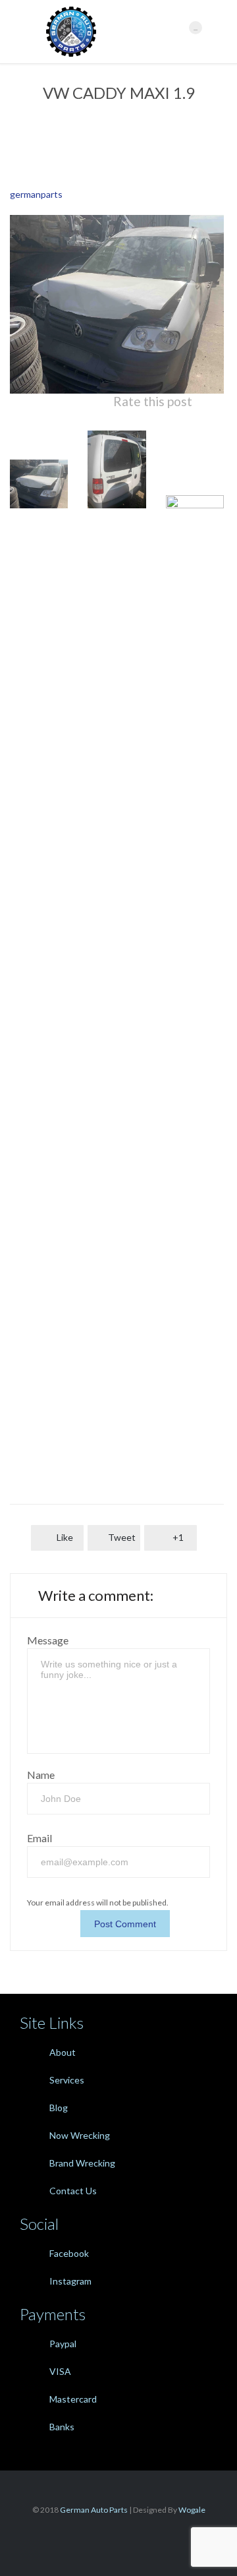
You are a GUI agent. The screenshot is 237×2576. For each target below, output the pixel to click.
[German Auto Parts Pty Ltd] (111, 32)
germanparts (36, 194)
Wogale (191, 2510)
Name (41, 1775)
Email (39, 1838)
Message (48, 1640)
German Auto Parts (94, 2510)
